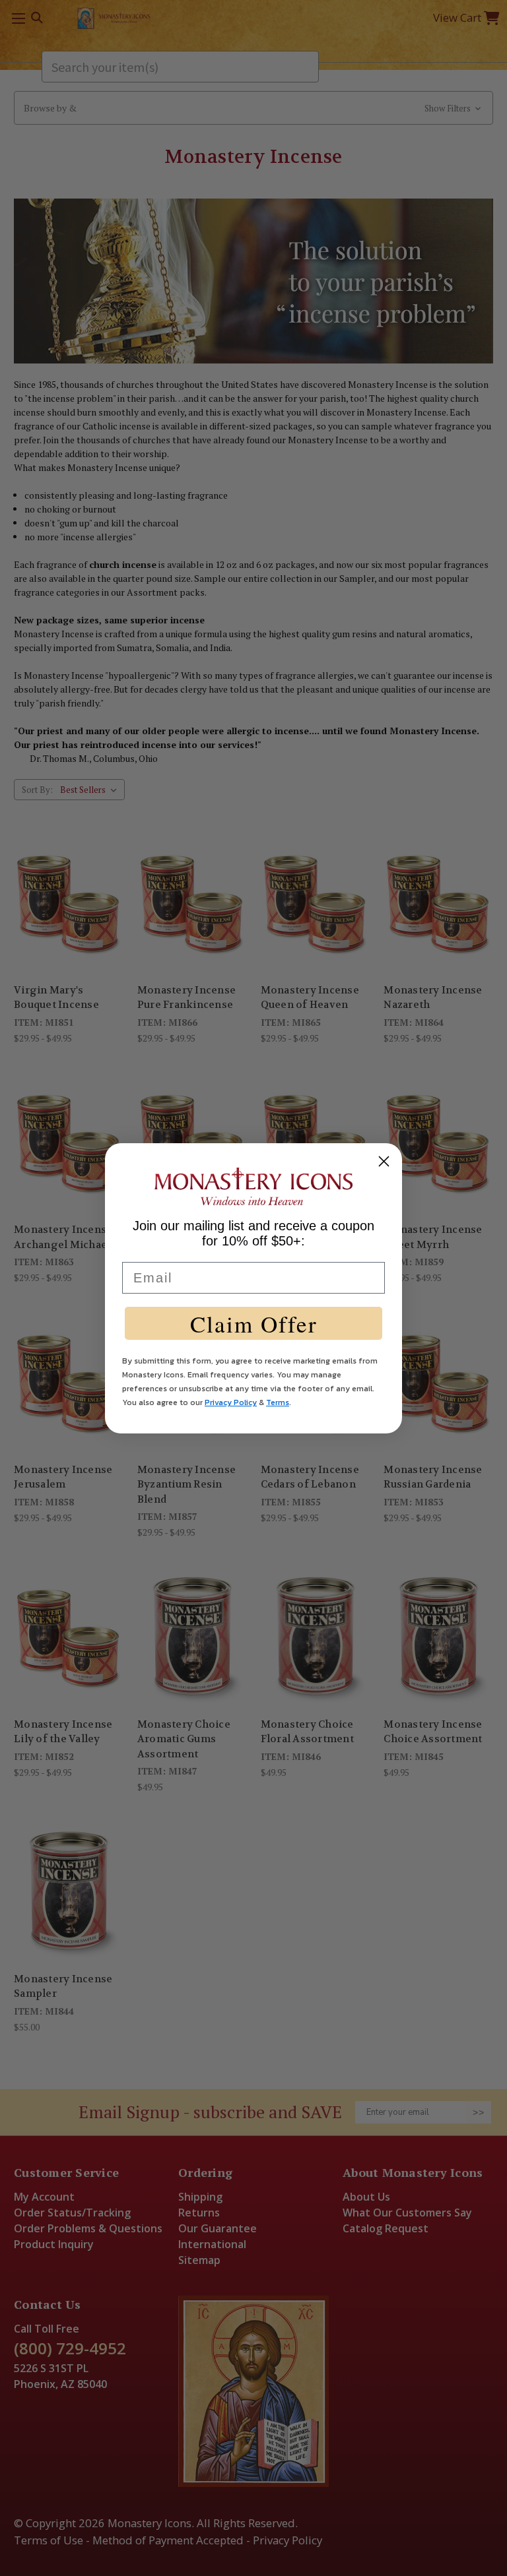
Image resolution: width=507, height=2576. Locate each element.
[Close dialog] (384, 1161)
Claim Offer (254, 1324)
